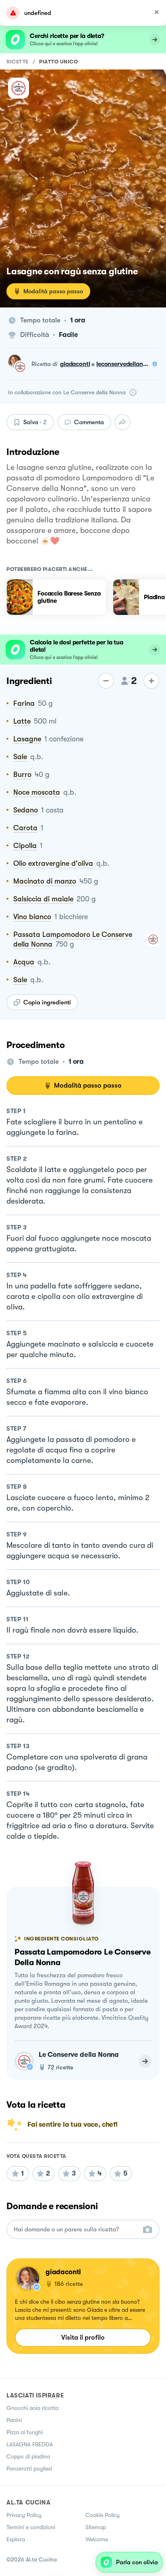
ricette (18, 62)
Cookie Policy (103, 2515)
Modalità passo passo (53, 291)
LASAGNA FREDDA (30, 2444)
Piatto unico (58, 62)
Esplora (16, 2539)
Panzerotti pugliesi (29, 2469)
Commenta (89, 422)
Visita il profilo (83, 2337)
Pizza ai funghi (25, 2432)
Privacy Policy (24, 2515)
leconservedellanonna (127, 364)
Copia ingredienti (47, 1002)
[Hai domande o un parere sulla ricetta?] (76, 2230)
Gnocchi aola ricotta (32, 2408)
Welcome (97, 2539)
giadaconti (75, 364)
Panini (14, 2420)
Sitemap (96, 2527)
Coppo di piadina (28, 2456)
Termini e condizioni (31, 2527)
